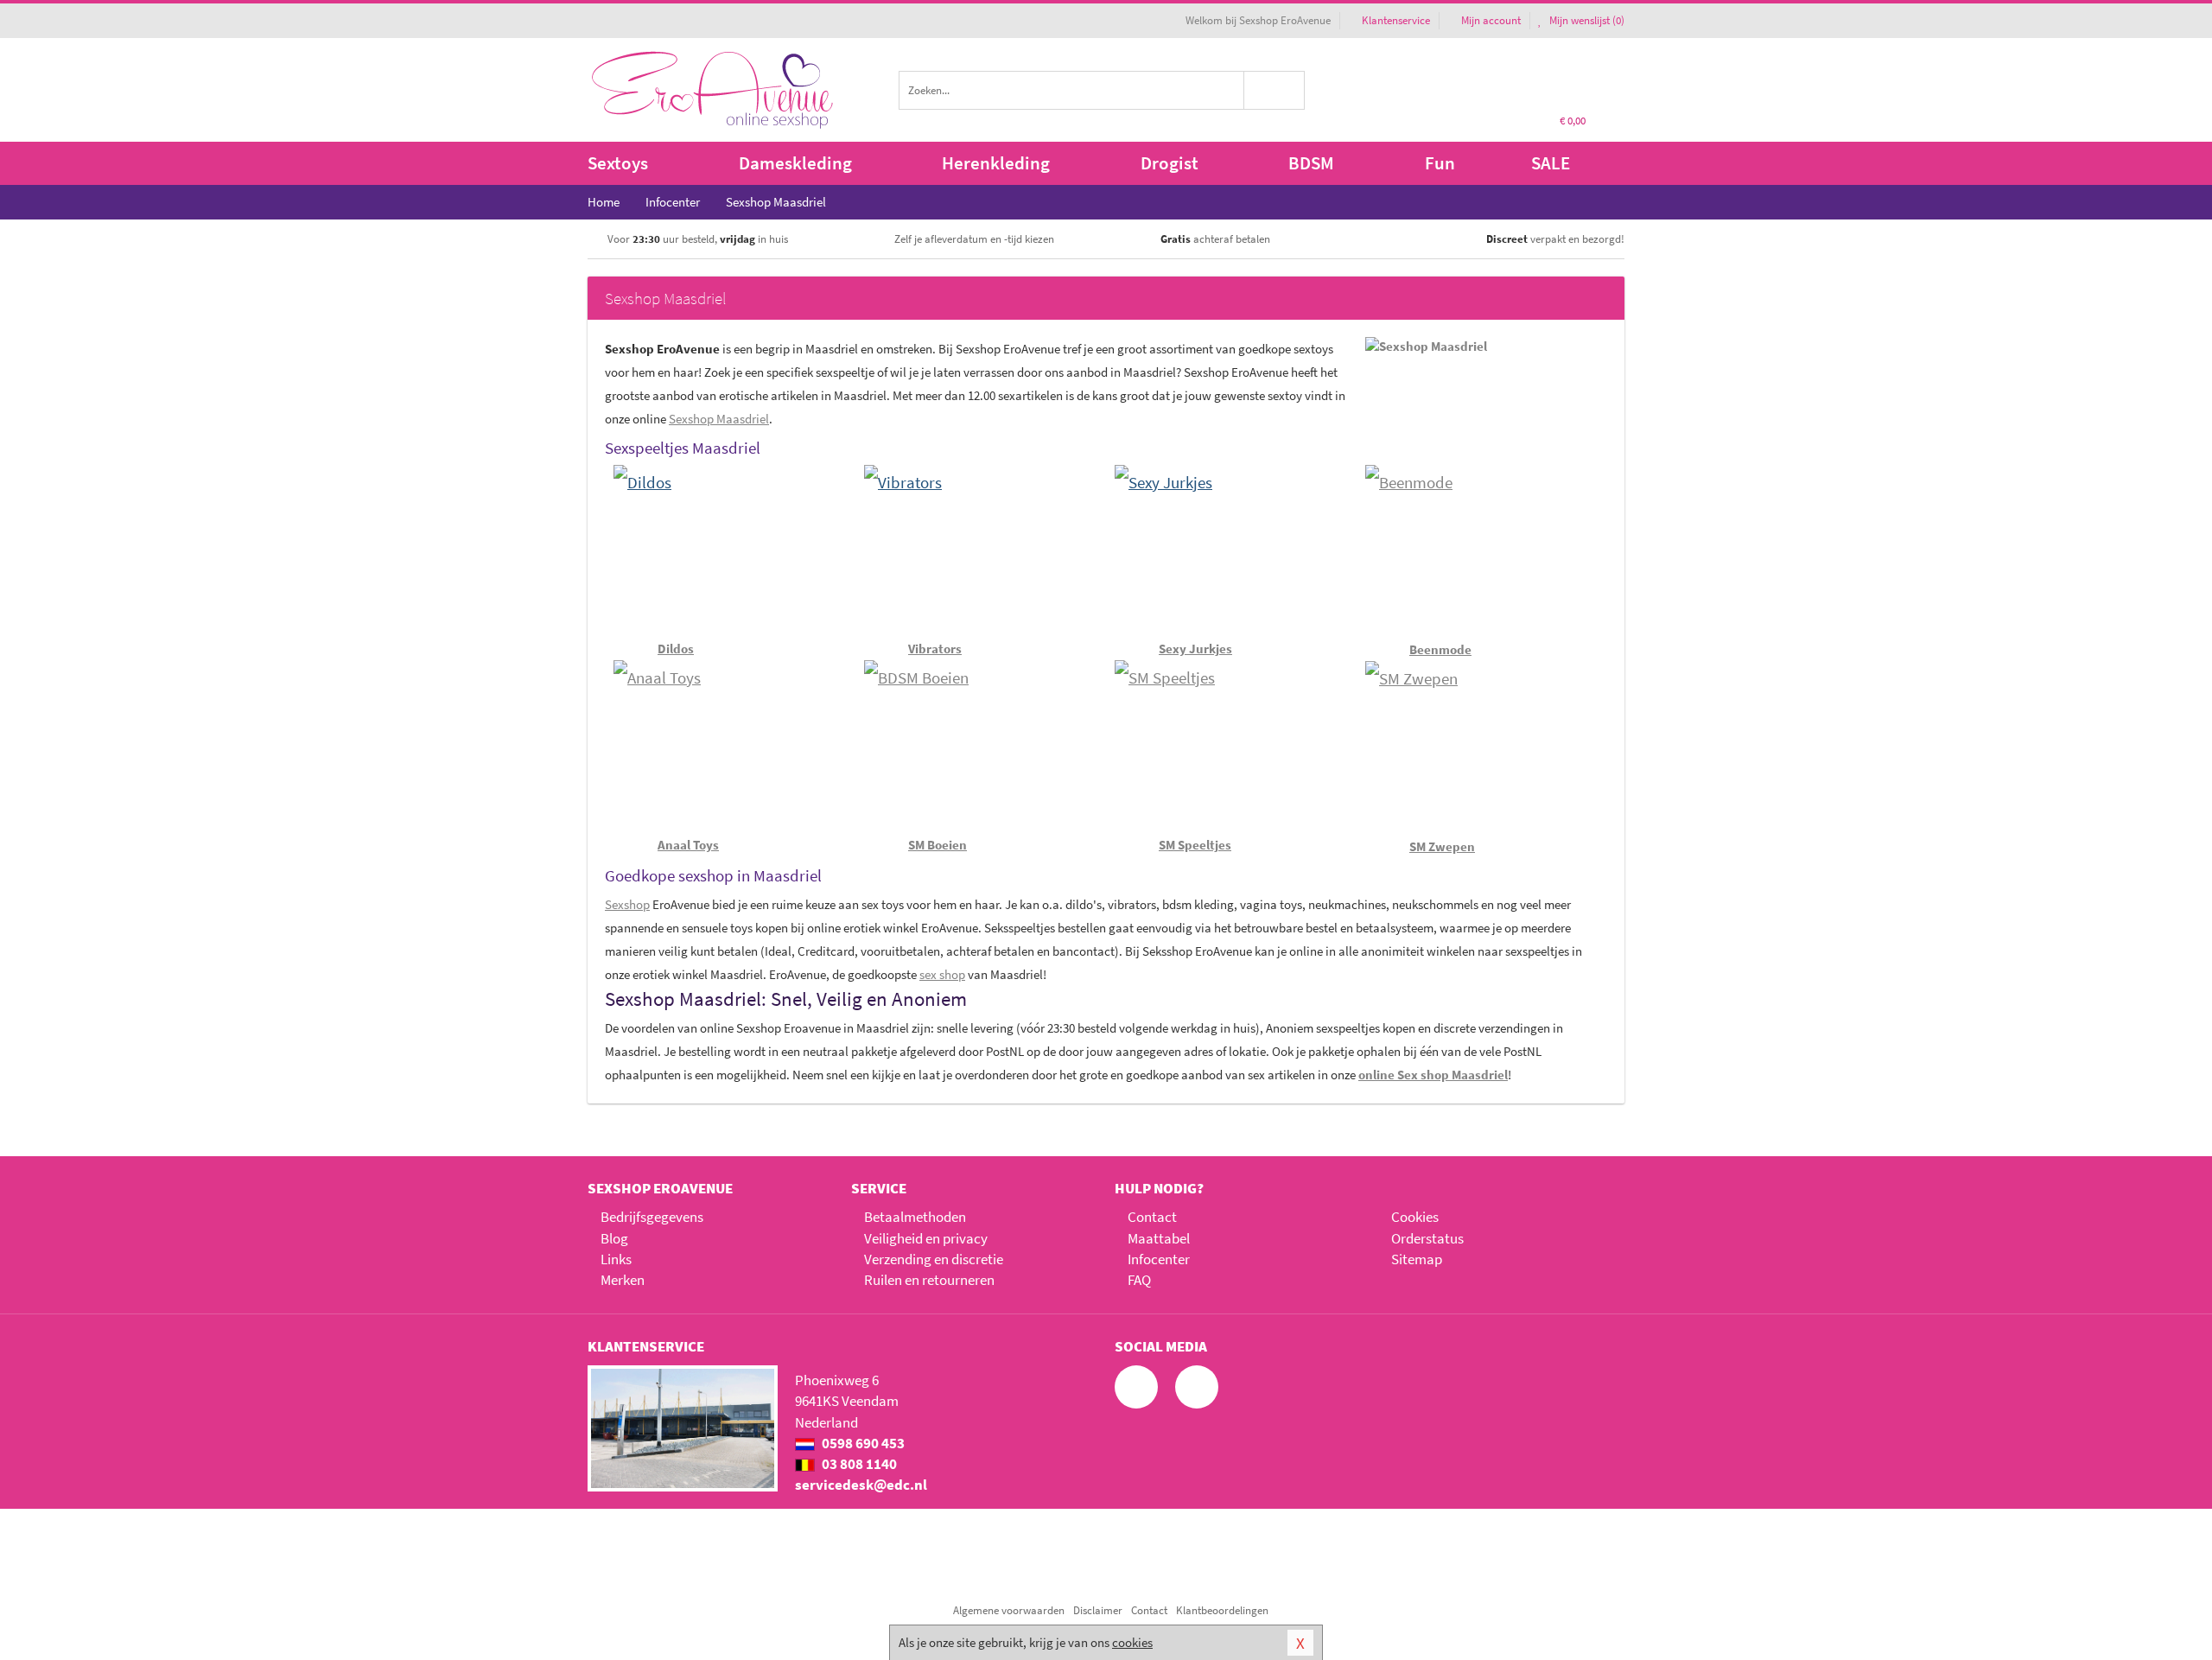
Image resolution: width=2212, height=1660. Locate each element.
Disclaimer (1098, 1610)
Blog (614, 1238)
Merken (623, 1280)
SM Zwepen (1442, 846)
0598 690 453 (862, 1443)
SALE (1551, 163)
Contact (1152, 1217)
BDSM (1311, 163)
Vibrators (935, 649)
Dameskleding (795, 163)
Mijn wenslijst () (1586, 20)
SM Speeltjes (1195, 845)
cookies (1132, 1642)
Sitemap (1417, 1259)
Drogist (1170, 163)
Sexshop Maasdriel (719, 419)
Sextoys (618, 163)
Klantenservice (1396, 20)
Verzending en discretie (934, 1259)
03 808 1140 (858, 1464)
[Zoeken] (1275, 90)
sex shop (942, 974)
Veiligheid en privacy (926, 1238)
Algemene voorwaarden (1009, 1610)
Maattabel (1159, 1238)
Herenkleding (996, 163)
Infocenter (1159, 1259)
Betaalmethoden (915, 1217)
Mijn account (1491, 20)
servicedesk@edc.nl (861, 1485)
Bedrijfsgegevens (652, 1217)
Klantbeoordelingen (1222, 1610)
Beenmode (1440, 649)
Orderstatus (1427, 1238)
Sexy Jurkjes (1195, 649)
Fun (1440, 163)
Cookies (1415, 1217)
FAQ (1139, 1280)
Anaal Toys (688, 845)
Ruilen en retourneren (929, 1280)
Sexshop (627, 904)
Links (616, 1259)
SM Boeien (938, 845)
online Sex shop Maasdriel (1433, 1075)
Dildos (676, 649)
